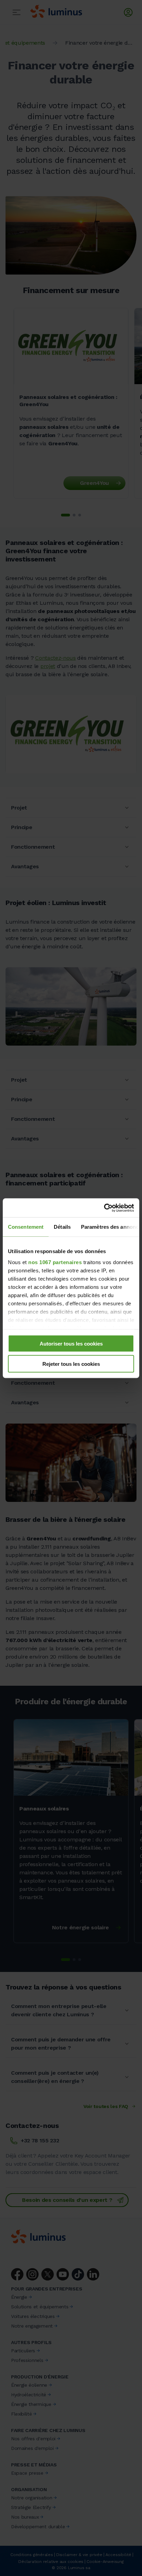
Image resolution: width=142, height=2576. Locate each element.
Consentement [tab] (26, 1227)
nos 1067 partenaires (55, 1262)
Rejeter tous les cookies (71, 1364)
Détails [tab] (62, 1227)
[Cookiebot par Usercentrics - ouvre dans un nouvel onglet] (104, 1208)
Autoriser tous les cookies (71, 1344)
